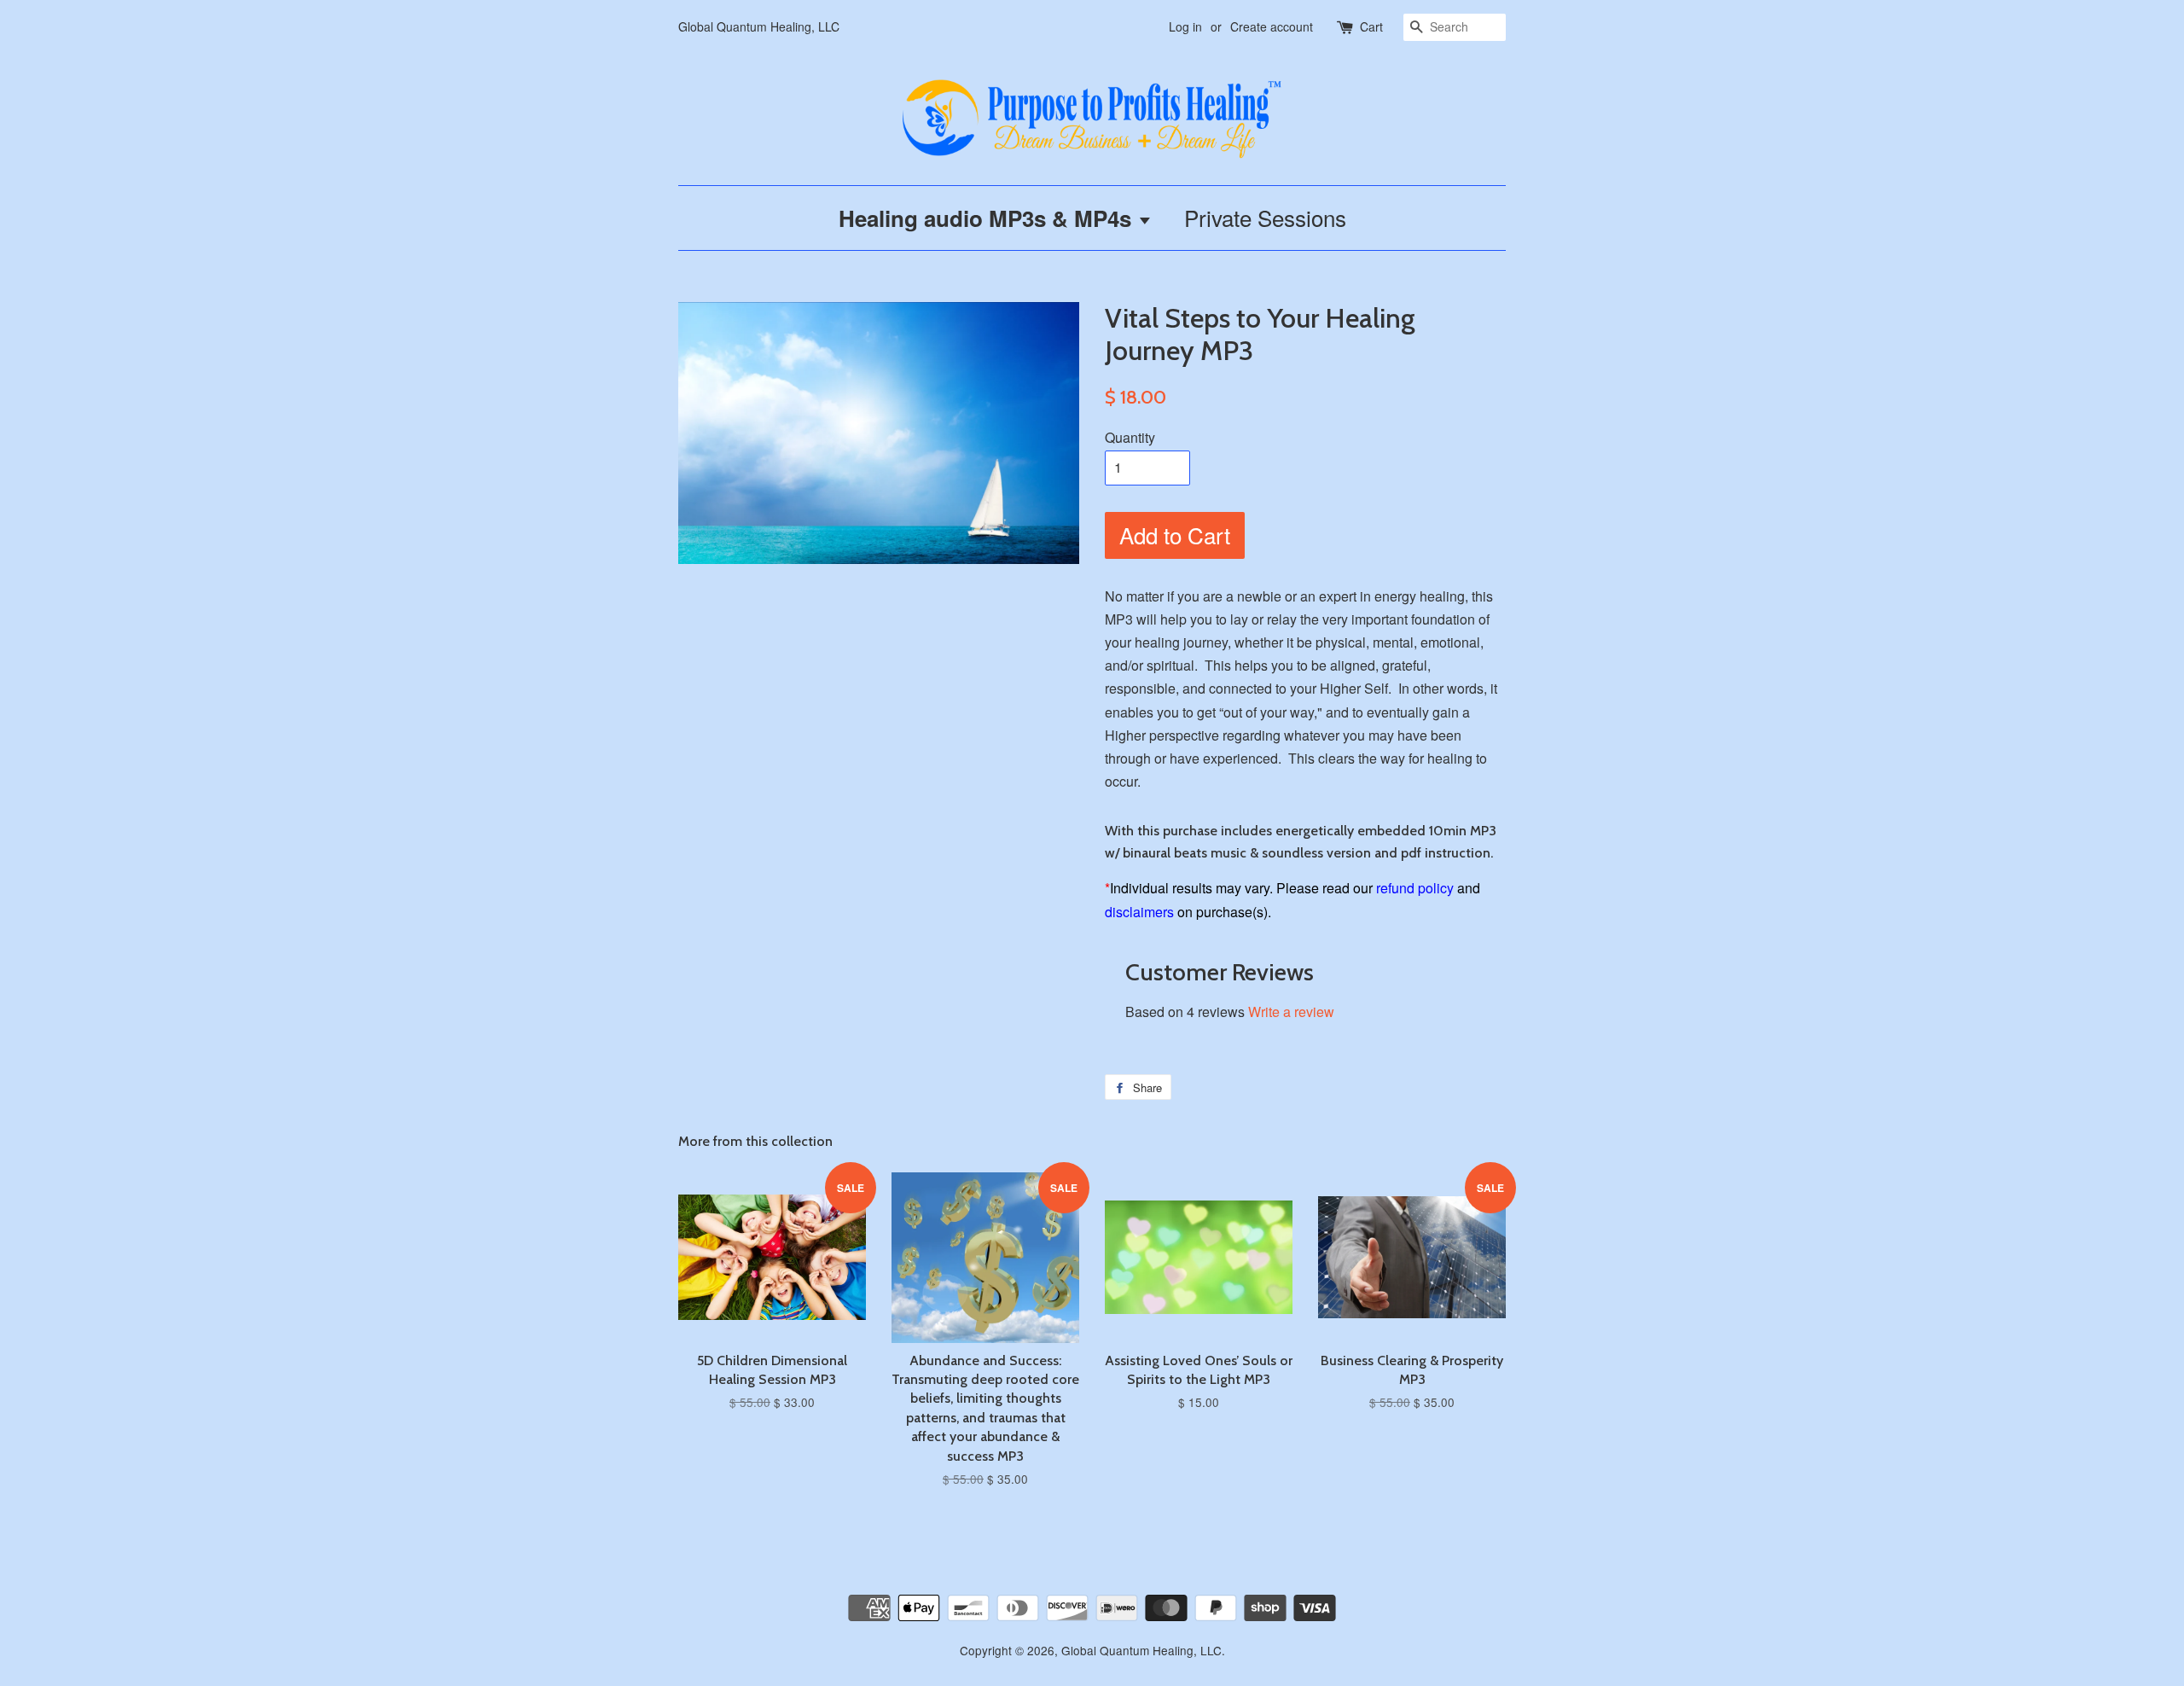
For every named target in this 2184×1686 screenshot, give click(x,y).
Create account (1272, 26)
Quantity (1130, 437)
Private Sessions (1265, 217)
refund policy (1415, 888)
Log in (1185, 26)
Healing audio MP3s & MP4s (988, 218)
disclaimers (1139, 912)
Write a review (1291, 1012)
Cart (1371, 26)
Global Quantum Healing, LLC (1141, 1650)
